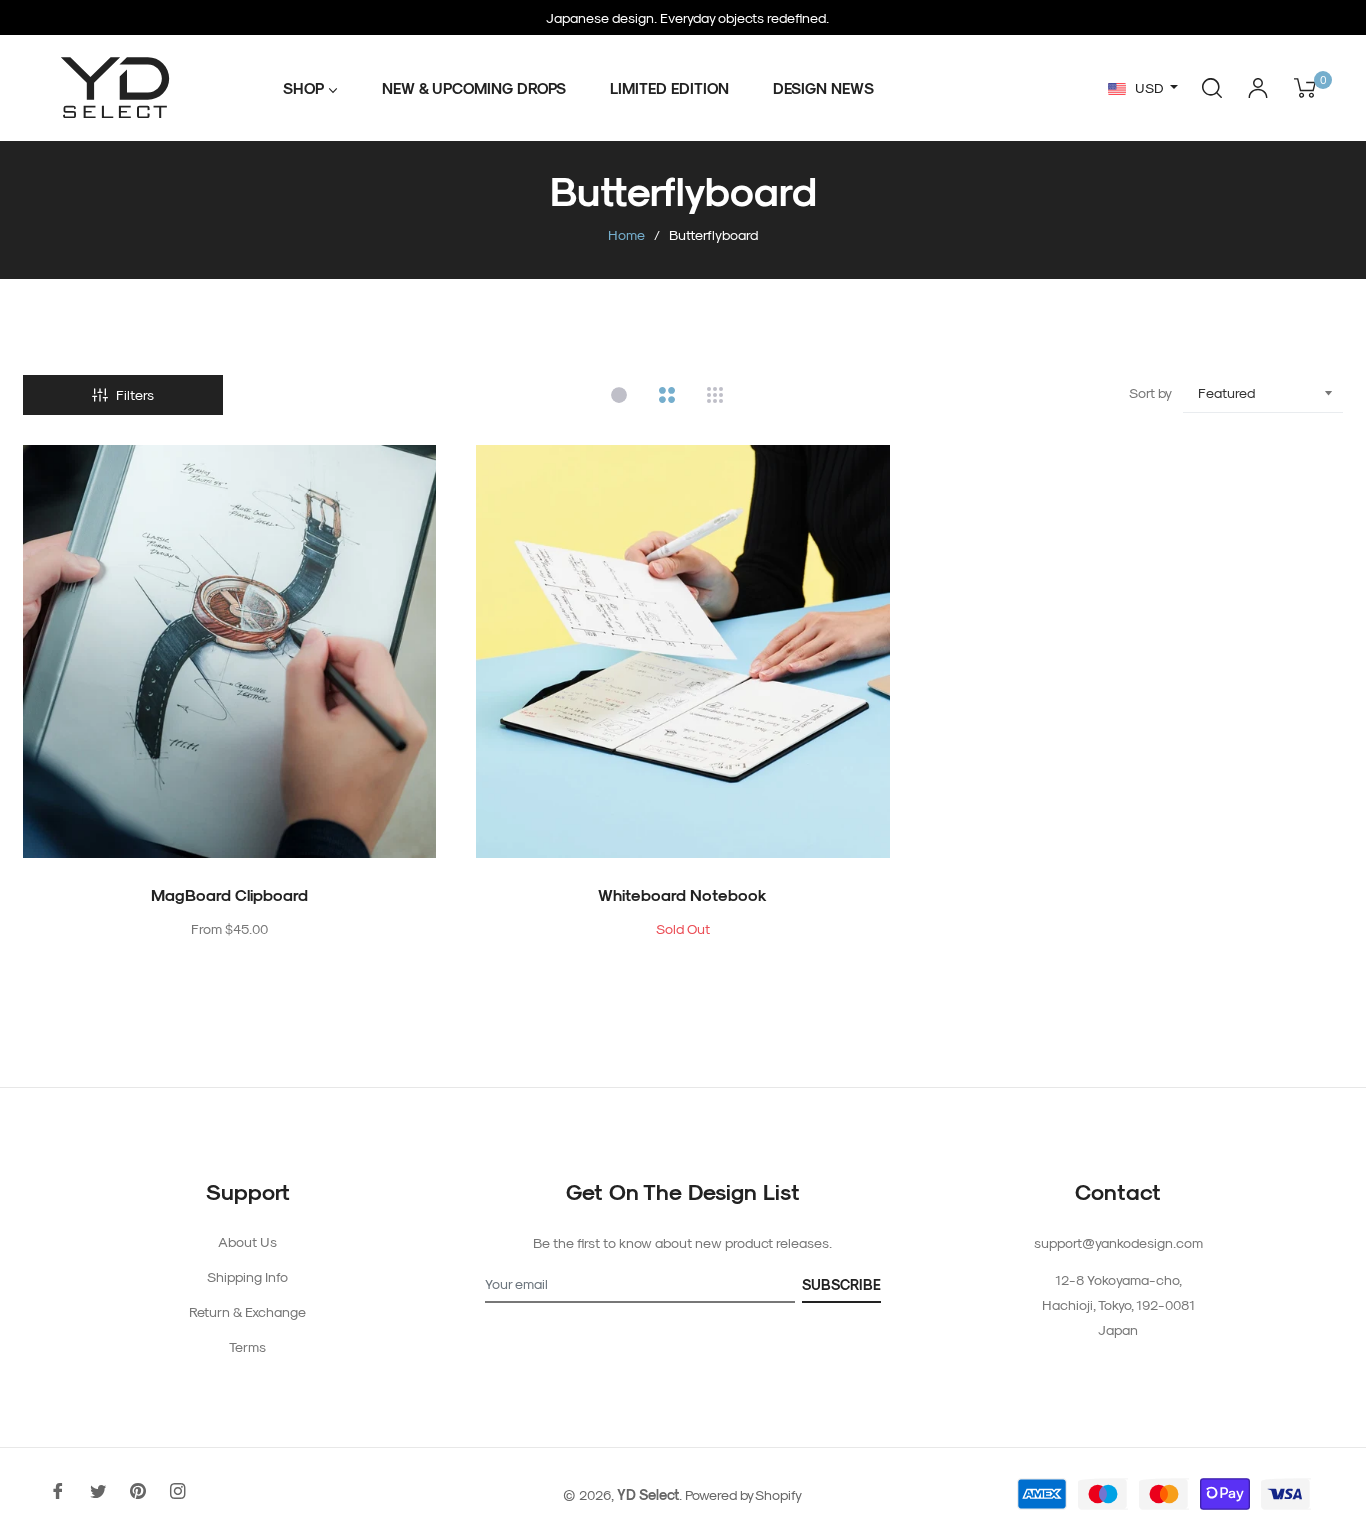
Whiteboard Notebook (682, 894)
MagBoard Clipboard (229, 894)
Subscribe (841, 1284)
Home (626, 234)
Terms (247, 1346)
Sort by (1150, 392)
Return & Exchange (247, 1311)
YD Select (648, 1494)
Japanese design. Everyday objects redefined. (687, 17)
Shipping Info (247, 1276)
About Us (247, 1241)
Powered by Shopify (743, 1494)
